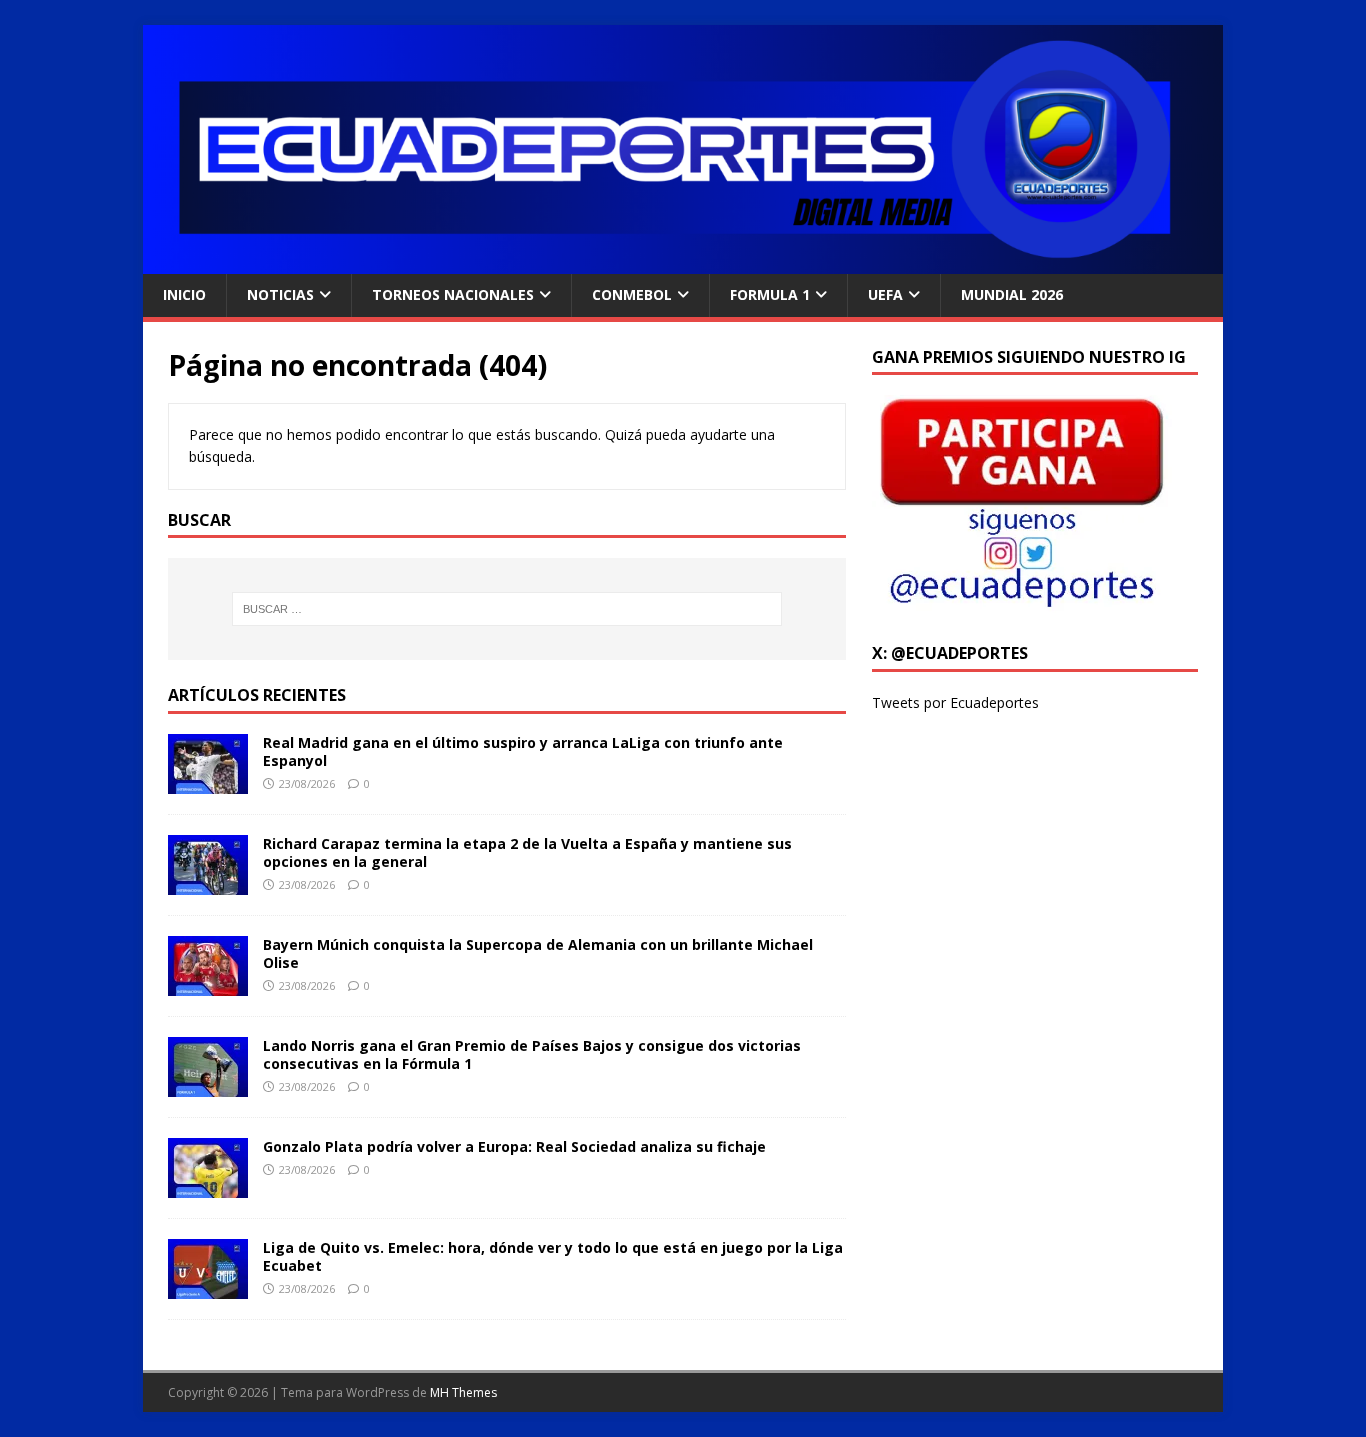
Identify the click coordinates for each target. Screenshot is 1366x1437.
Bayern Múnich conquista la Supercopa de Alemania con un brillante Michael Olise (538, 953)
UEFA (885, 294)
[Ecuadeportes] (683, 262)
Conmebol (632, 294)
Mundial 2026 (1012, 294)
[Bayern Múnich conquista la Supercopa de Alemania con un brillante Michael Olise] (208, 984)
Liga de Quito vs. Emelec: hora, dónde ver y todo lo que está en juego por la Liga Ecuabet (553, 1256)
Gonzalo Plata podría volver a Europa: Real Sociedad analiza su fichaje (514, 1146)
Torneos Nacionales (453, 294)
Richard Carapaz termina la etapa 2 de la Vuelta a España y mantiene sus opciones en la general (527, 852)
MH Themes (463, 1392)
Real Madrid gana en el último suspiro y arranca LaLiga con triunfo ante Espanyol (523, 751)
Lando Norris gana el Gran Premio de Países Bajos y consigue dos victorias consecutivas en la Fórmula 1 (532, 1054)
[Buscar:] (507, 609)
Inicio (184, 294)
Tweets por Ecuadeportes (955, 702)
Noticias (280, 294)
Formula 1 (770, 294)
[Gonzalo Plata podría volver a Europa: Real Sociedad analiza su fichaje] (208, 1186)
